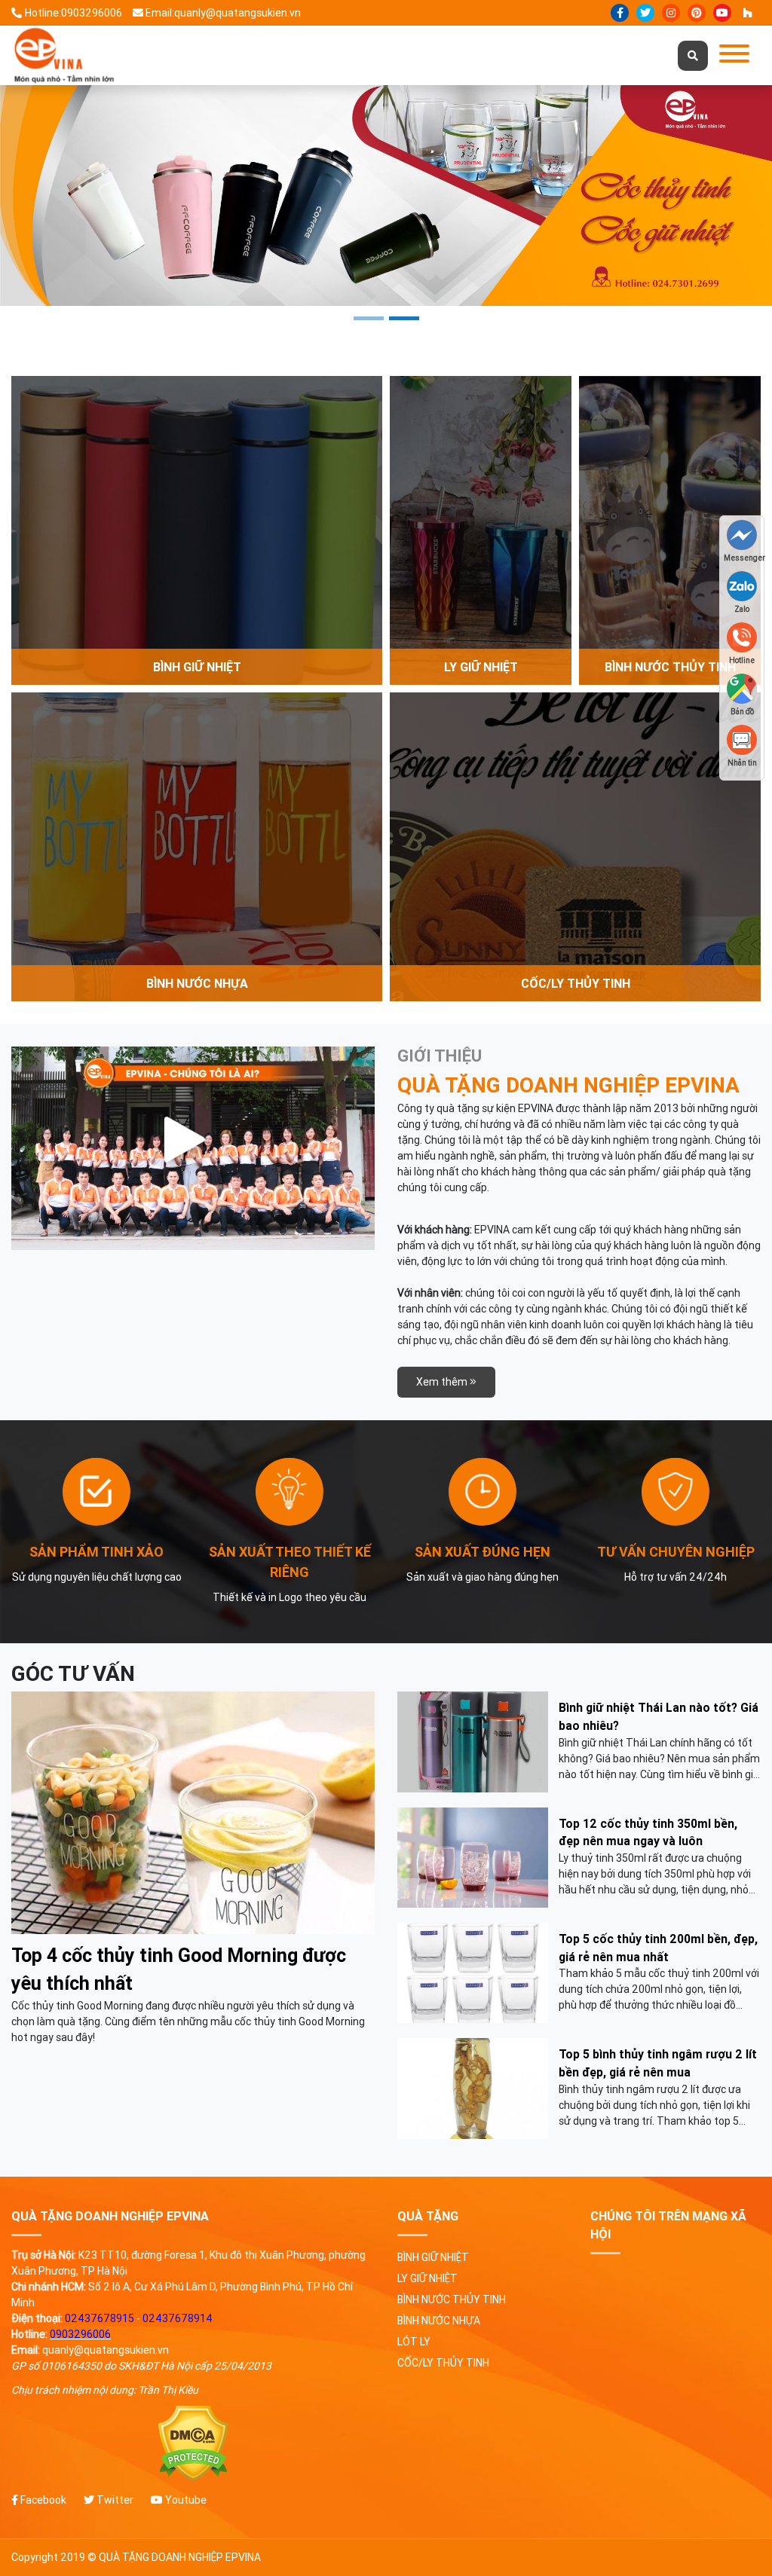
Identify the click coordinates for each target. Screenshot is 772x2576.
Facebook (42, 2500)
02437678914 (178, 2318)
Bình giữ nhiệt (433, 2257)
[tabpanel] (386, 196)
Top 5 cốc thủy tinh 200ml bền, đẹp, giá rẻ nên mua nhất (658, 1948)
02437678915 (100, 2318)
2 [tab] (404, 318)
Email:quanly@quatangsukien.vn (223, 13)
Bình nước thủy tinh (452, 2299)
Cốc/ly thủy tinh (443, 2363)
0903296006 (80, 2334)
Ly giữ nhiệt (427, 2278)
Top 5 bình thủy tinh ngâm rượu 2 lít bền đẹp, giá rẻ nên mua (658, 2063)
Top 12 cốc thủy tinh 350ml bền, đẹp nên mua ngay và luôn (648, 1832)
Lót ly (414, 2342)
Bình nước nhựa (439, 2321)
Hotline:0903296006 (74, 13)
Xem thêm (443, 1382)
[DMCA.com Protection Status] (193, 2444)
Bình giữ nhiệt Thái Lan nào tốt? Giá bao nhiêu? (659, 1716)
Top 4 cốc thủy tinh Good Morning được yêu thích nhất (179, 1970)
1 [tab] (369, 318)
